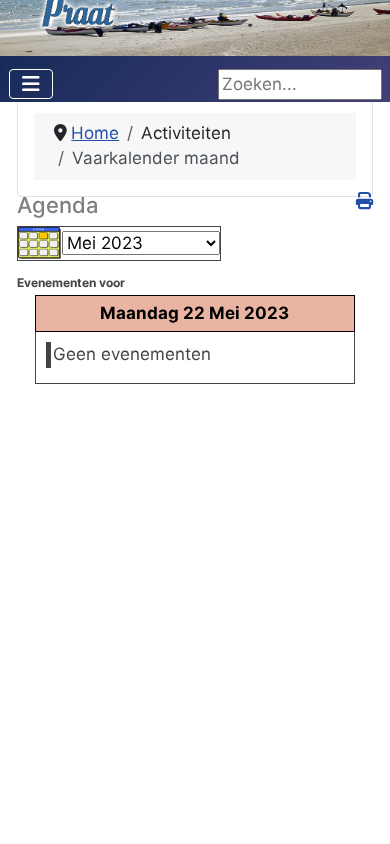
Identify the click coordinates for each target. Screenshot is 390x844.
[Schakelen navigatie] (31, 84)
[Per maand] (40, 243)
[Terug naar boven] (354, 806)
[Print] (364, 201)
